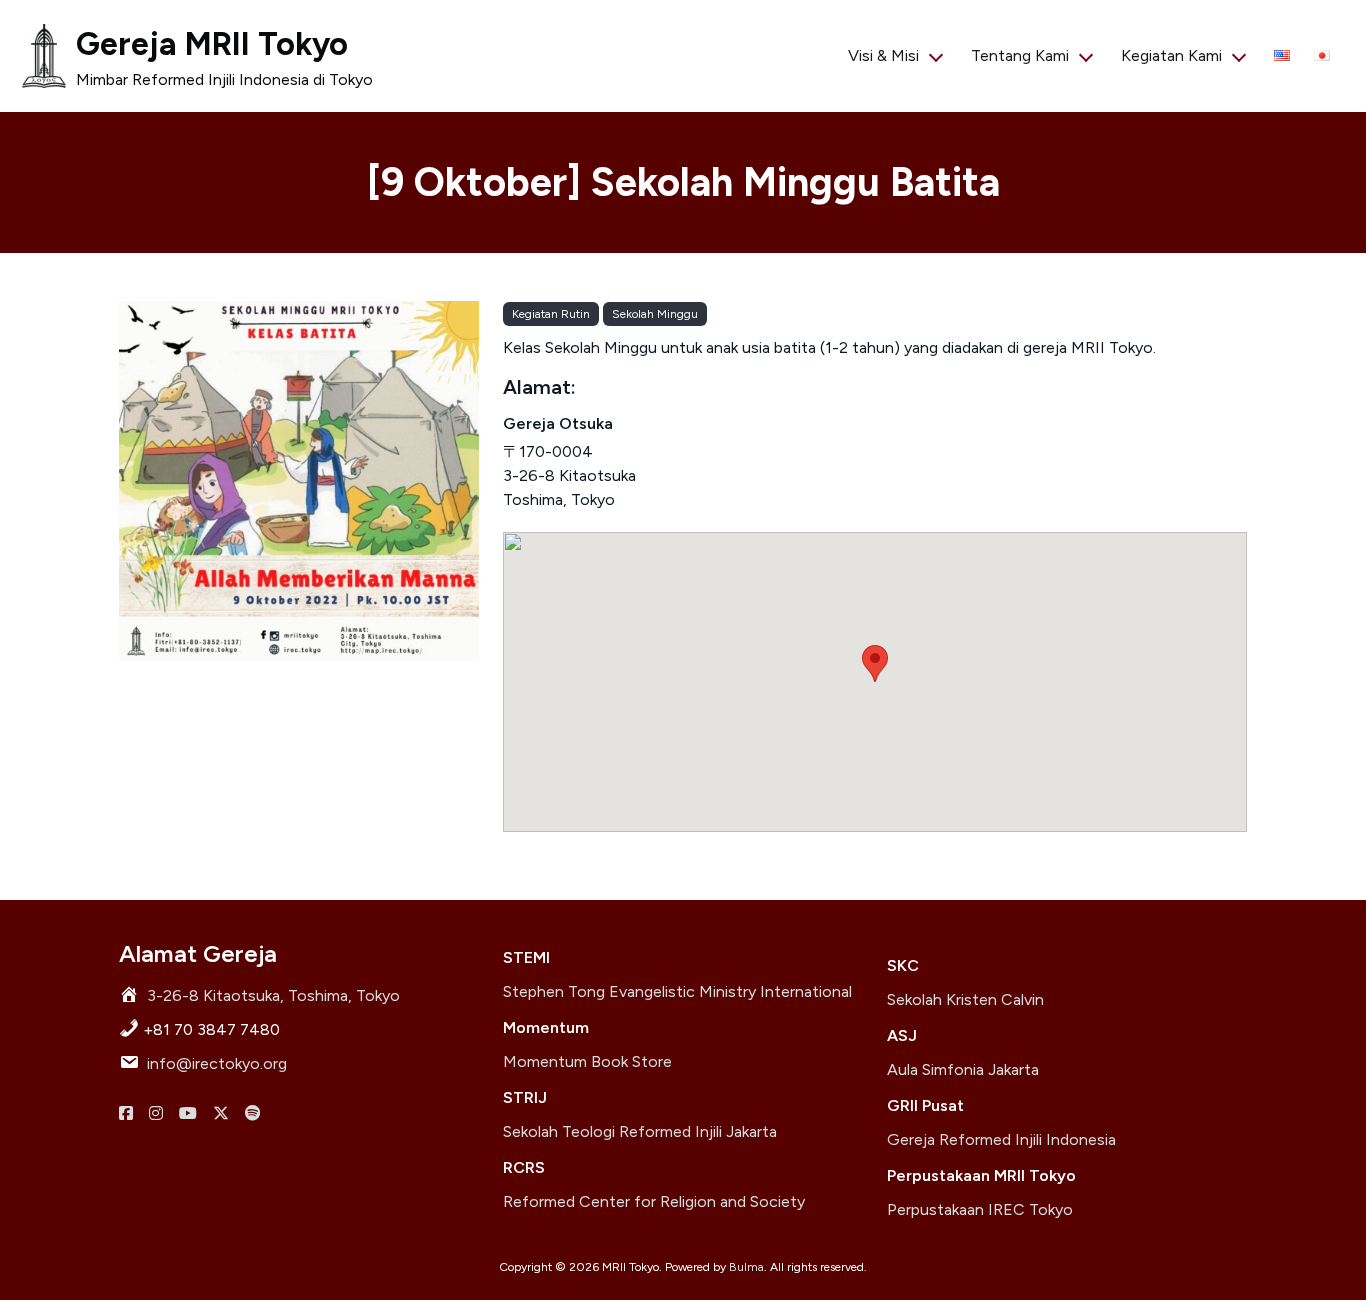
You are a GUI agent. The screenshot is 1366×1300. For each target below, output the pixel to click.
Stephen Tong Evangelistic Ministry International (677, 991)
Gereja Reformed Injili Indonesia (1001, 1139)
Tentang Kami (1020, 55)
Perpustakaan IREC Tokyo (980, 1209)
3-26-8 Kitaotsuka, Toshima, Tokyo (273, 995)
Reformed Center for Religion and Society (654, 1201)
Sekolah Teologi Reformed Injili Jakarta (640, 1131)
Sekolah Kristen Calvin (965, 999)
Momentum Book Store (587, 1061)
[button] (875, 663)
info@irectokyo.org (217, 1063)
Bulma (746, 1267)
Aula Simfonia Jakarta (963, 1069)
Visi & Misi (883, 55)
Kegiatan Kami (1171, 55)
